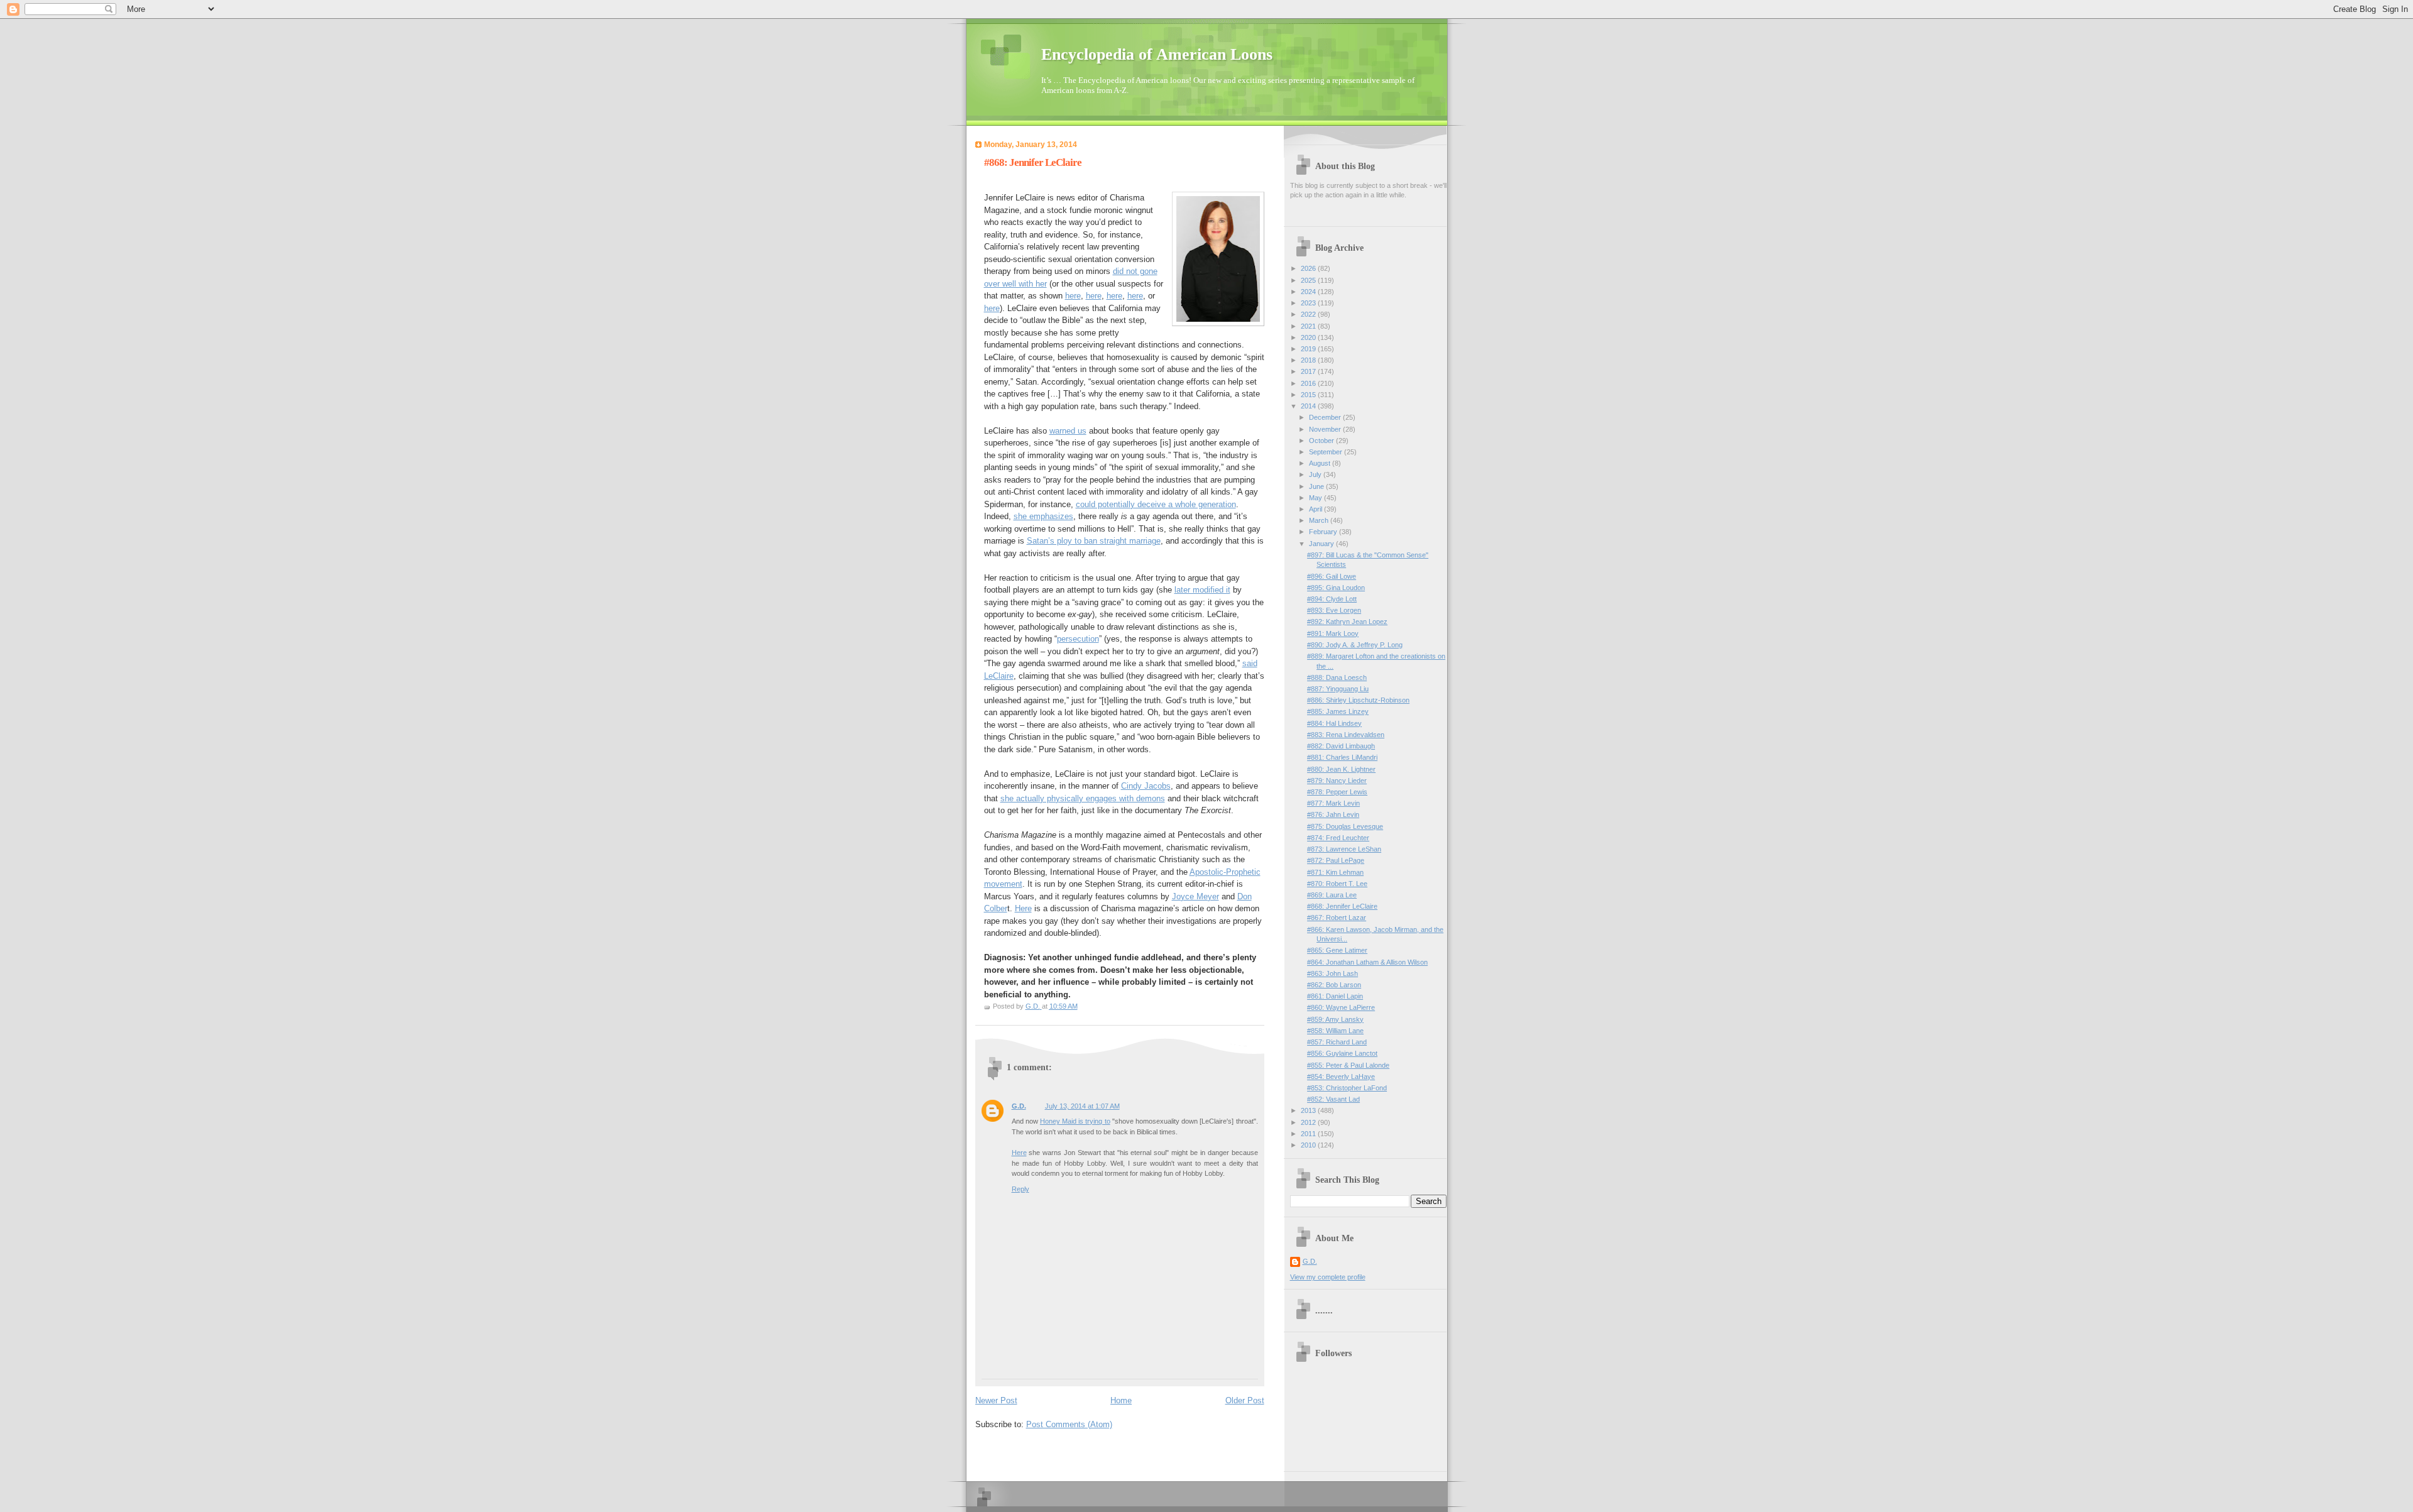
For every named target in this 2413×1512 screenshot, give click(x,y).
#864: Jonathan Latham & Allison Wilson (1367, 962)
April (1316, 509)
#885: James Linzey (1338, 711)
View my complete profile (1328, 1277)
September (1327, 452)
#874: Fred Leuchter (1338, 838)
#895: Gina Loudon (1336, 588)
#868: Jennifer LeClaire (1342, 906)
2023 (1309, 303)
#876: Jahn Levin (1333, 814)
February (1324, 532)
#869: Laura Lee (1332, 895)
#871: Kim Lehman (1335, 872)
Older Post (1245, 1400)
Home (1121, 1400)
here (1073, 296)
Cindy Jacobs (1146, 786)
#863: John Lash (1332, 973)
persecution (1078, 639)
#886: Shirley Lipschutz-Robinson (1358, 700)
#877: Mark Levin (1333, 803)
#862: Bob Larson (1334, 985)
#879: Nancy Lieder (1337, 781)
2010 (1309, 1145)
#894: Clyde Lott (1332, 599)
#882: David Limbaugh (1341, 746)
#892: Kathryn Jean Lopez (1347, 622)
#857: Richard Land (1337, 1042)
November (1326, 429)
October (1322, 441)
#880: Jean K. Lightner (1341, 769)
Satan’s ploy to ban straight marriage (1094, 541)
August (1321, 463)
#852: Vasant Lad (1333, 1099)
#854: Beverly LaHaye (1341, 1076)
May (1316, 498)
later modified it (1202, 590)
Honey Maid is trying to (1075, 1121)
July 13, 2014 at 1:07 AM (1082, 1106)
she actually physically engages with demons (1083, 798)
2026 (1309, 268)
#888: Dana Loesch (1337, 677)
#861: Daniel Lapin (1335, 996)
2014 (1309, 406)
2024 (1309, 292)
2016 (1309, 383)
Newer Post (996, 1400)
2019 (1309, 349)
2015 (1309, 395)
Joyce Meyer (1196, 896)
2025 (1309, 280)
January (1322, 544)
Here (1023, 908)
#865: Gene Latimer (1337, 950)
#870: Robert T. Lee (1337, 884)
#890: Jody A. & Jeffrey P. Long (1355, 645)
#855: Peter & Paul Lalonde (1348, 1065)
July (1316, 474)
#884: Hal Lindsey (1334, 723)
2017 (1309, 371)
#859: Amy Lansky (1335, 1019)
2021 (1309, 326)
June (1317, 486)
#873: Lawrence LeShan (1344, 849)
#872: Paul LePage (1336, 860)
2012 (1309, 1122)
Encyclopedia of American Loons (1157, 54)
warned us (1068, 431)
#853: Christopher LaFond (1347, 1088)
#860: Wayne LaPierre (1341, 1007)
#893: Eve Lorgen (1334, 610)
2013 (1309, 1110)
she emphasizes (1043, 516)
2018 (1309, 360)
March (1320, 520)
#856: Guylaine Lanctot (1342, 1053)
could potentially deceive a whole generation (1156, 504)
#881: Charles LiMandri (1342, 757)
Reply (1020, 1189)
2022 (1309, 314)
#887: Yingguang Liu (1338, 689)
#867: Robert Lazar (1337, 918)
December (1326, 417)
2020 (1309, 337)
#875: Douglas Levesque (1345, 826)
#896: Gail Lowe (1332, 576)
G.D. (1019, 1106)
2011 (1309, 1134)
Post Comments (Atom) (1069, 1424)
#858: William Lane (1335, 1031)
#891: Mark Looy (1333, 633)
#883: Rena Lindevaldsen (1346, 735)
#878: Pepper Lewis (1337, 792)
